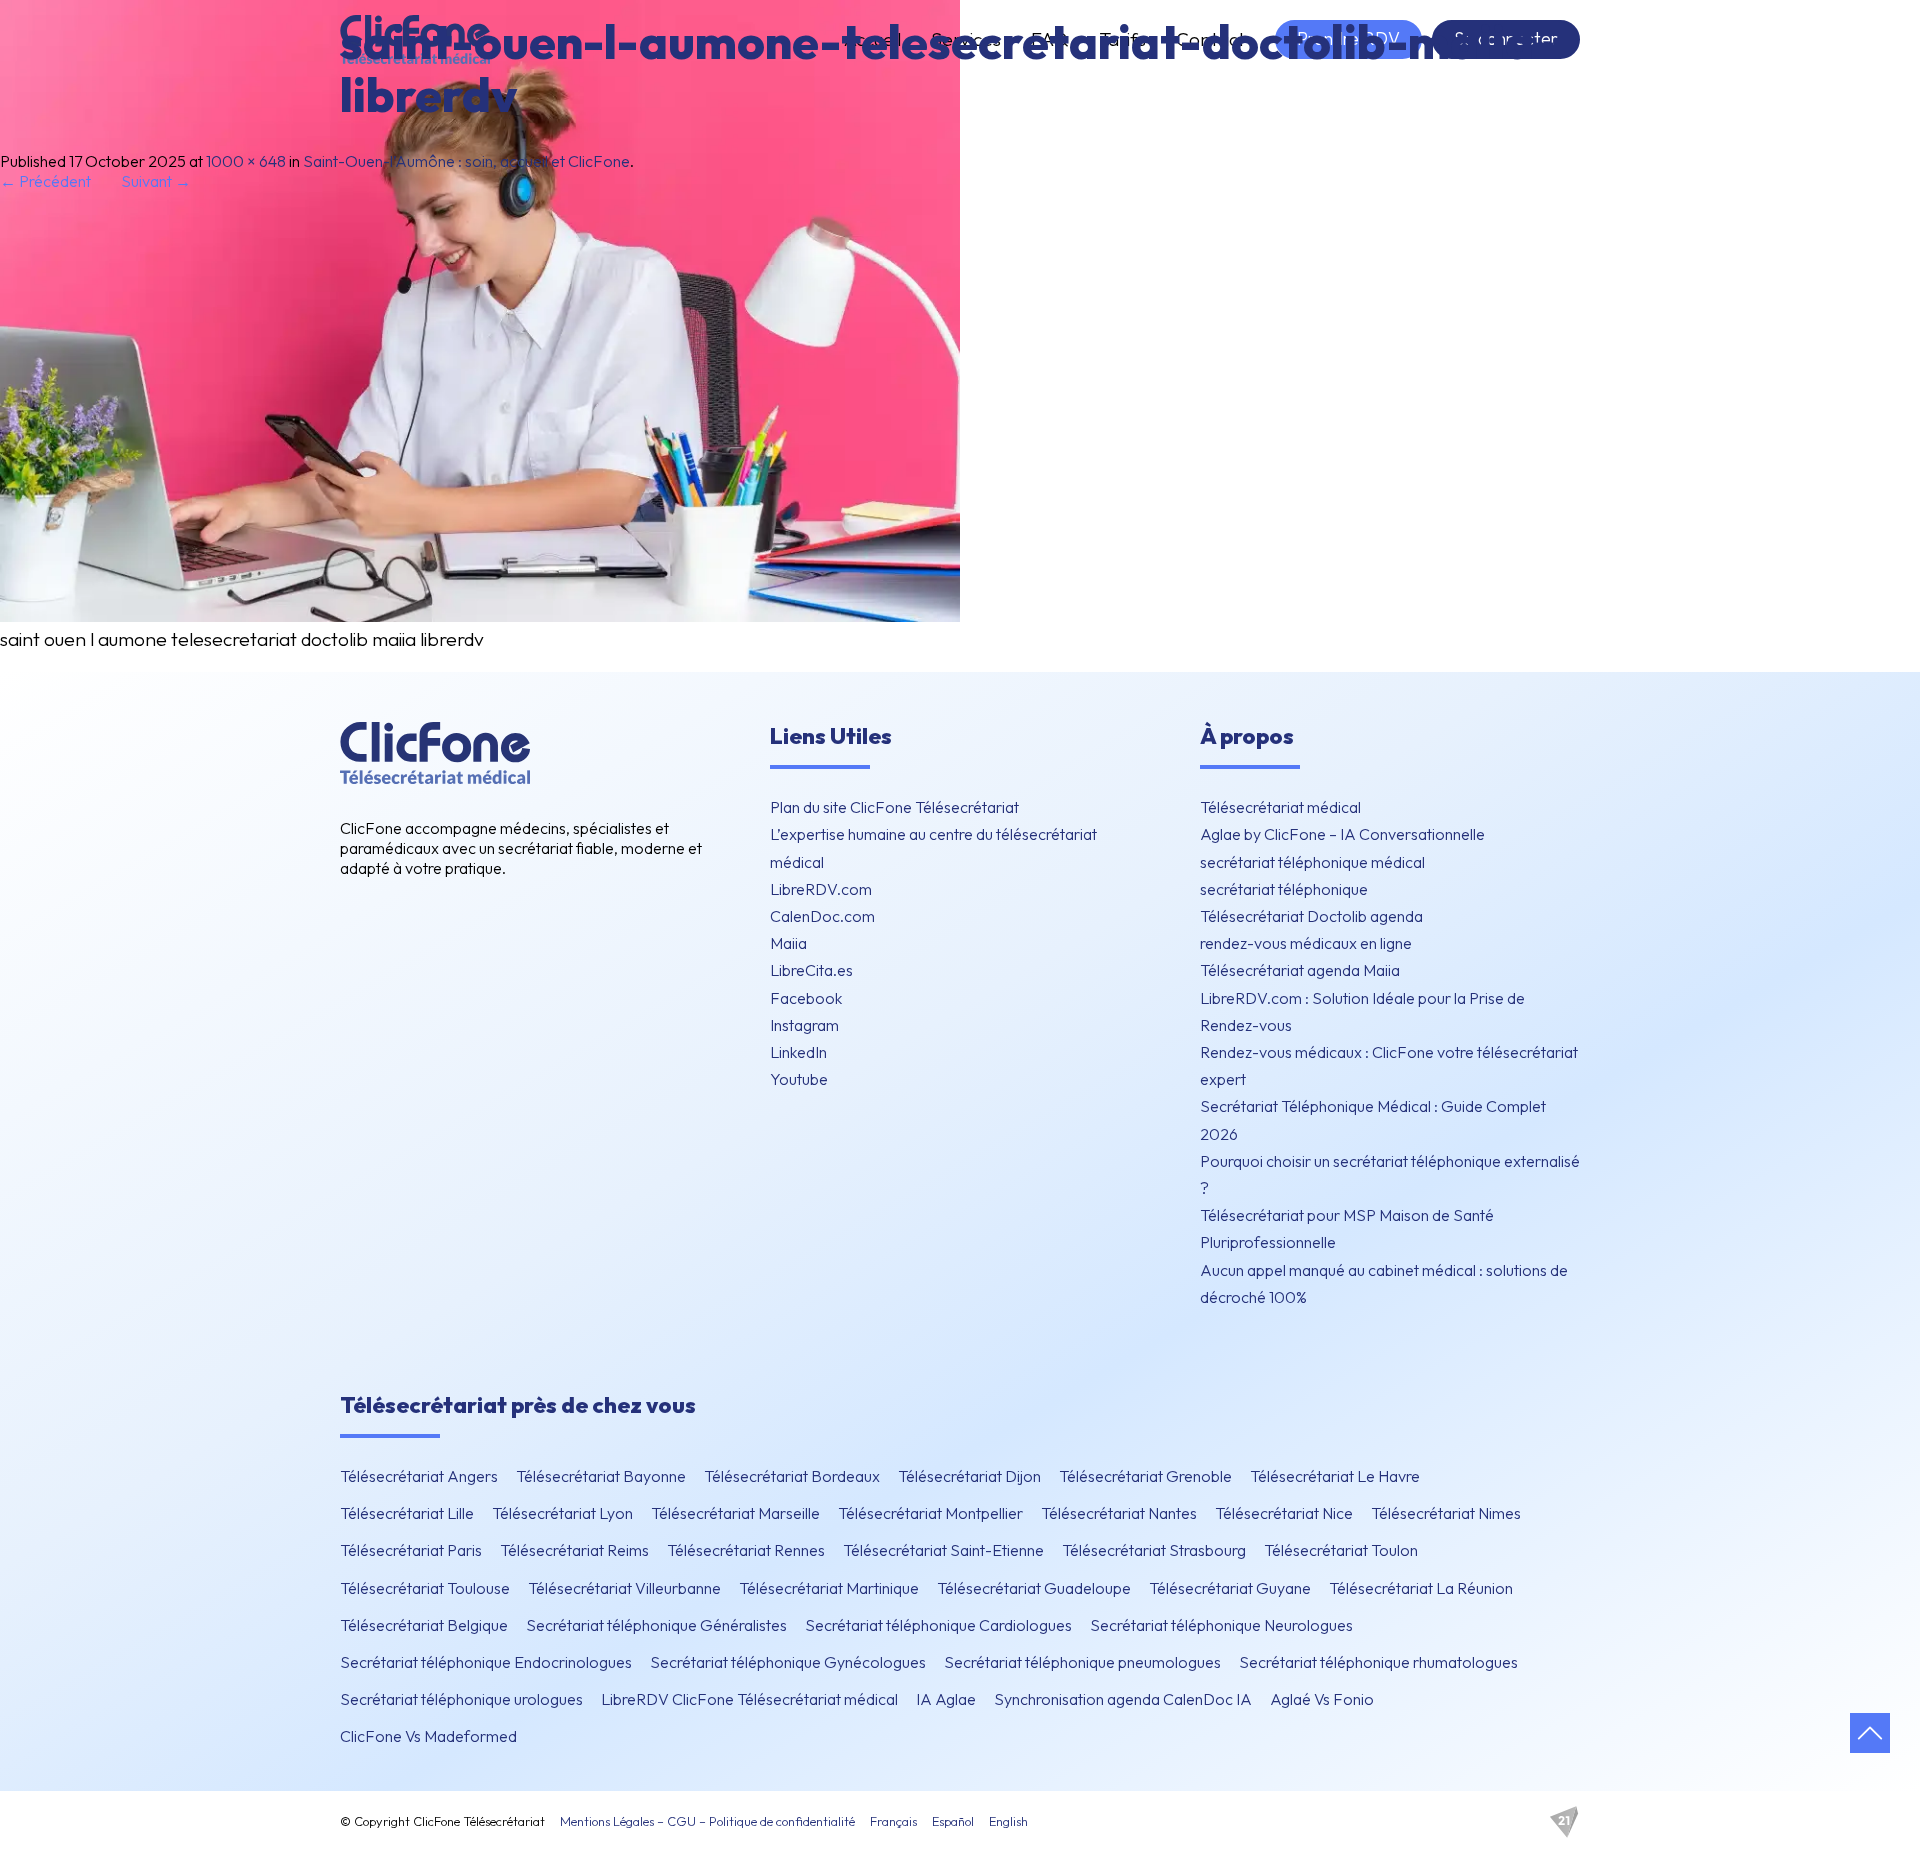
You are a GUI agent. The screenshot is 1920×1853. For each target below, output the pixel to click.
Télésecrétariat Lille (407, 1513)
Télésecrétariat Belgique (424, 1625)
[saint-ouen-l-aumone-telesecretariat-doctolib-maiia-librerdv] (480, 616)
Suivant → (156, 181)
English (1008, 1821)
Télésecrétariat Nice (1284, 1513)
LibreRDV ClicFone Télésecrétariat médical (749, 1699)
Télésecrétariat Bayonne (601, 1476)
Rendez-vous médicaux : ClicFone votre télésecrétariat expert (1389, 1065)
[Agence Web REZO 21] (1564, 1822)
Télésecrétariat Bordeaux (792, 1476)
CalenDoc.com (822, 916)
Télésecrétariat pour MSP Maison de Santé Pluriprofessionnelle (1347, 1228)
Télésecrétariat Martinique (829, 1588)
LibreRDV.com (821, 889)
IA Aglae (946, 1699)
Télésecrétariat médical (1280, 807)
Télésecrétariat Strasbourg (1154, 1550)
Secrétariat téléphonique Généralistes (656, 1625)
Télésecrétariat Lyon (562, 1513)
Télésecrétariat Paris (411, 1550)
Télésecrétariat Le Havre (1335, 1476)
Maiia (788, 943)
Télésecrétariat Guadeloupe (1034, 1588)
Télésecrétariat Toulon (1341, 1550)
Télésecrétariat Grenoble (1145, 1476)
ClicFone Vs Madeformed (428, 1736)
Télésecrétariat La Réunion (1421, 1588)
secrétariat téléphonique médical (1312, 862)
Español (953, 1821)
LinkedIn (798, 1052)
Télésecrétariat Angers (419, 1476)
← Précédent (45, 181)
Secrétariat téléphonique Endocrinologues (486, 1662)
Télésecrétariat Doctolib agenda (1311, 916)
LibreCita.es (811, 970)
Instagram (804, 1025)
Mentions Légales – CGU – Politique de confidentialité (707, 1821)
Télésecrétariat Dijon (969, 1476)
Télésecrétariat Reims (574, 1550)
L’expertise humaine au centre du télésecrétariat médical (933, 847)
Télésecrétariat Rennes (746, 1550)
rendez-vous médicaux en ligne (1306, 943)
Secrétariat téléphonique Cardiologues (938, 1625)
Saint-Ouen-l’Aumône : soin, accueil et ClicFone (466, 161)
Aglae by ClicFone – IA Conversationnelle (1342, 834)
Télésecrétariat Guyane (1230, 1588)
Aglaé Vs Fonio (1322, 1699)
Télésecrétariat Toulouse (425, 1588)
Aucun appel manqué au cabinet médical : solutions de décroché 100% (1384, 1283)
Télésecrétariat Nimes (1446, 1513)
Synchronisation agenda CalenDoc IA (1123, 1699)
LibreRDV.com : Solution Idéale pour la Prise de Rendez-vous (1362, 1011)
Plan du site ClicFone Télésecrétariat (894, 807)
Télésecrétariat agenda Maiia (1300, 970)
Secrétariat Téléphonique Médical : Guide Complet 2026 (1373, 1119)
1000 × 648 (246, 161)
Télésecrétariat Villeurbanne (624, 1588)
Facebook (806, 998)
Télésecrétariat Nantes (1119, 1513)
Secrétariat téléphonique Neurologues (1221, 1625)
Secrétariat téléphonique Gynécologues (788, 1662)
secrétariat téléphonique (1284, 889)
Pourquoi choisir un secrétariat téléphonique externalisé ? (1390, 1174)
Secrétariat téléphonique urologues (461, 1699)
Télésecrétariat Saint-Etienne (943, 1550)
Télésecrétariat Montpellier (930, 1513)
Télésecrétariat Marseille (735, 1513)
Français (893, 1821)
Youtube (799, 1079)
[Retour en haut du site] (1870, 1733)
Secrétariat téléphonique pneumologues (1082, 1662)
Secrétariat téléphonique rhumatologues (1378, 1662)
